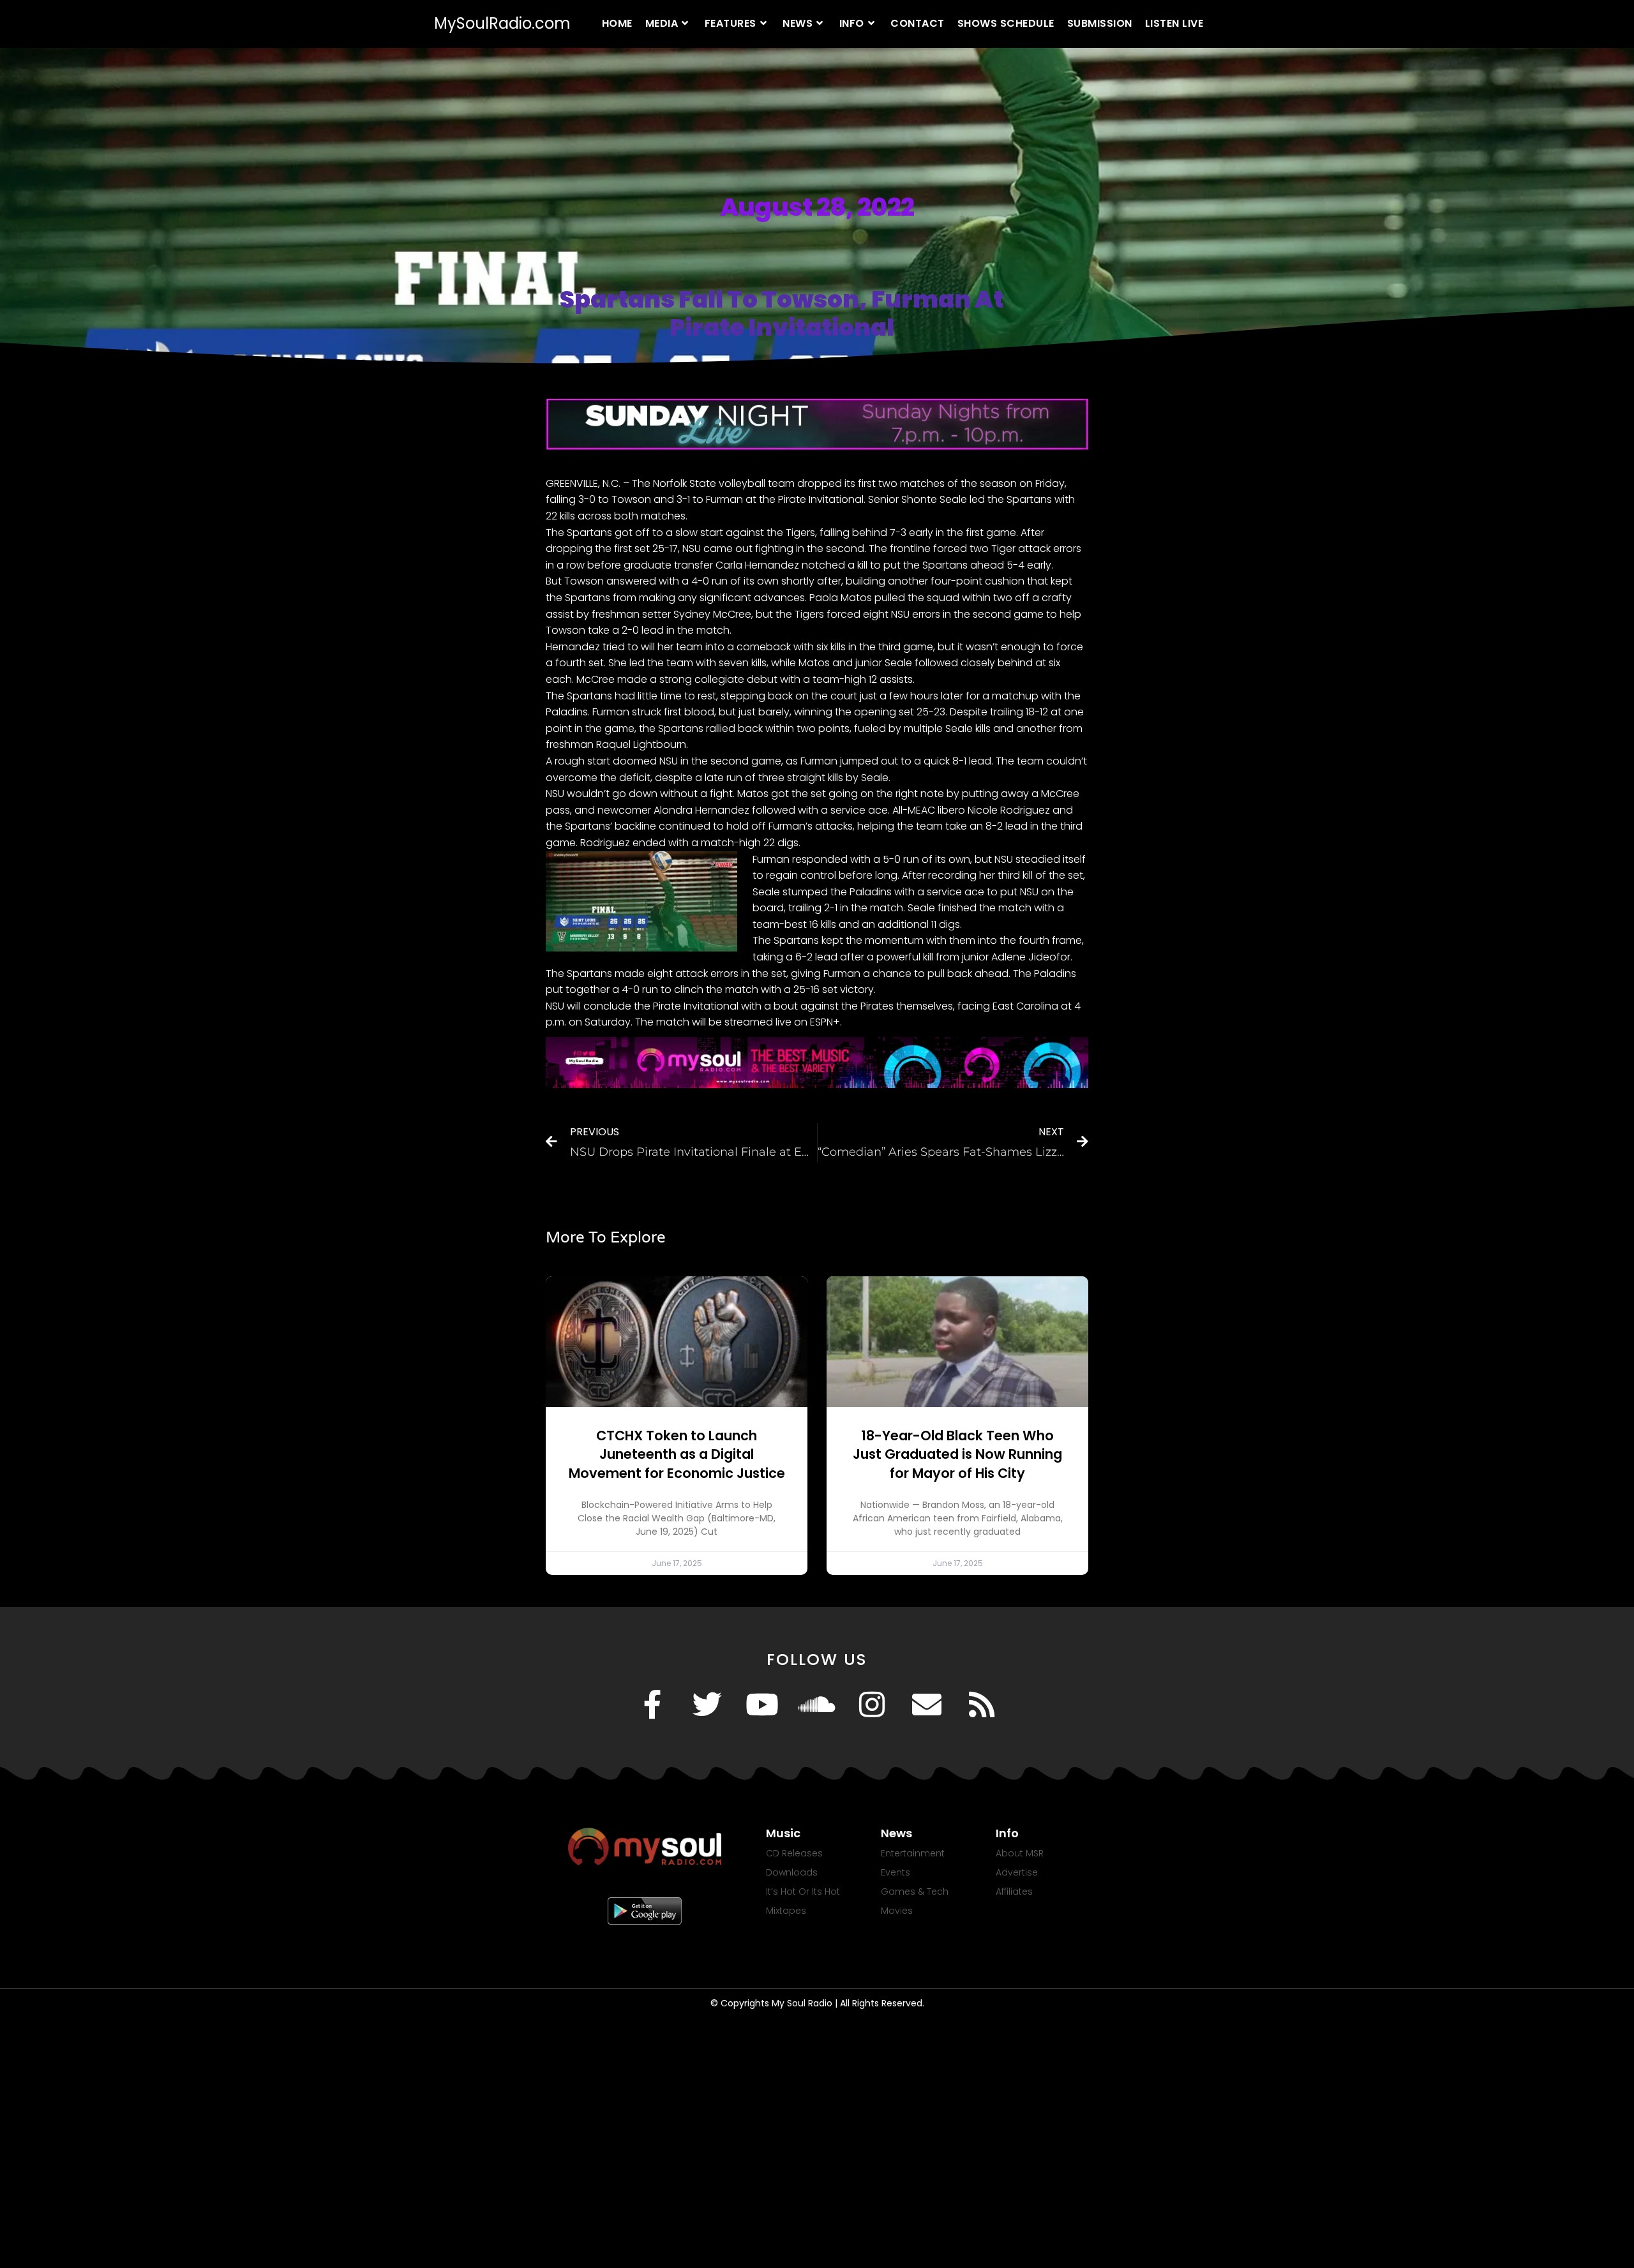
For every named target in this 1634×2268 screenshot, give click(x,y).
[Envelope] (927, 1705)
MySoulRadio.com (502, 23)
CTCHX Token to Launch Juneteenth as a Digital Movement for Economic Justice (677, 1454)
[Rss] (982, 1705)
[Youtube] (762, 1705)
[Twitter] (707, 1705)
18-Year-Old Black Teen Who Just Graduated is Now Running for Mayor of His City (957, 1454)
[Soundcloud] (817, 1705)
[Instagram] (872, 1705)
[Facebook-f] (652, 1705)
